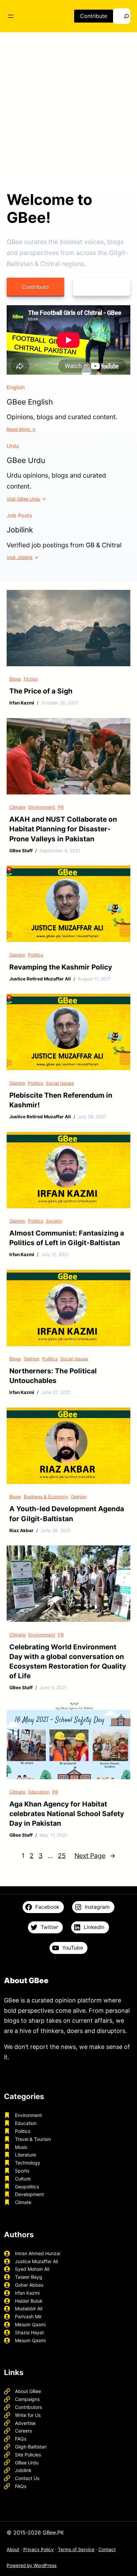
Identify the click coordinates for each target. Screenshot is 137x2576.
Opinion (17, 955)
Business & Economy (46, 1497)
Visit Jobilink (20, 557)
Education (39, 1792)
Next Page (95, 1856)
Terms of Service (76, 2549)
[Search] (122, 16)
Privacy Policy (39, 2549)
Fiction (31, 679)
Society (54, 1221)
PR (61, 807)
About (13, 2549)
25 (62, 1856)
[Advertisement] (68, 109)
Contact (107, 2549)
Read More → (21, 429)
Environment (42, 807)
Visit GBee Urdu (23, 499)
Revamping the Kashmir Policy (61, 967)
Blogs (15, 679)
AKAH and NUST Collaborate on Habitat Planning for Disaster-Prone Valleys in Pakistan (63, 829)
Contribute (94, 16)
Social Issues (60, 1083)
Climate (17, 807)
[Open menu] (11, 16)
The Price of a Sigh (41, 691)
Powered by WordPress (32, 2565)
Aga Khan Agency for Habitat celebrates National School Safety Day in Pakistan (67, 1814)
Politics (36, 955)
